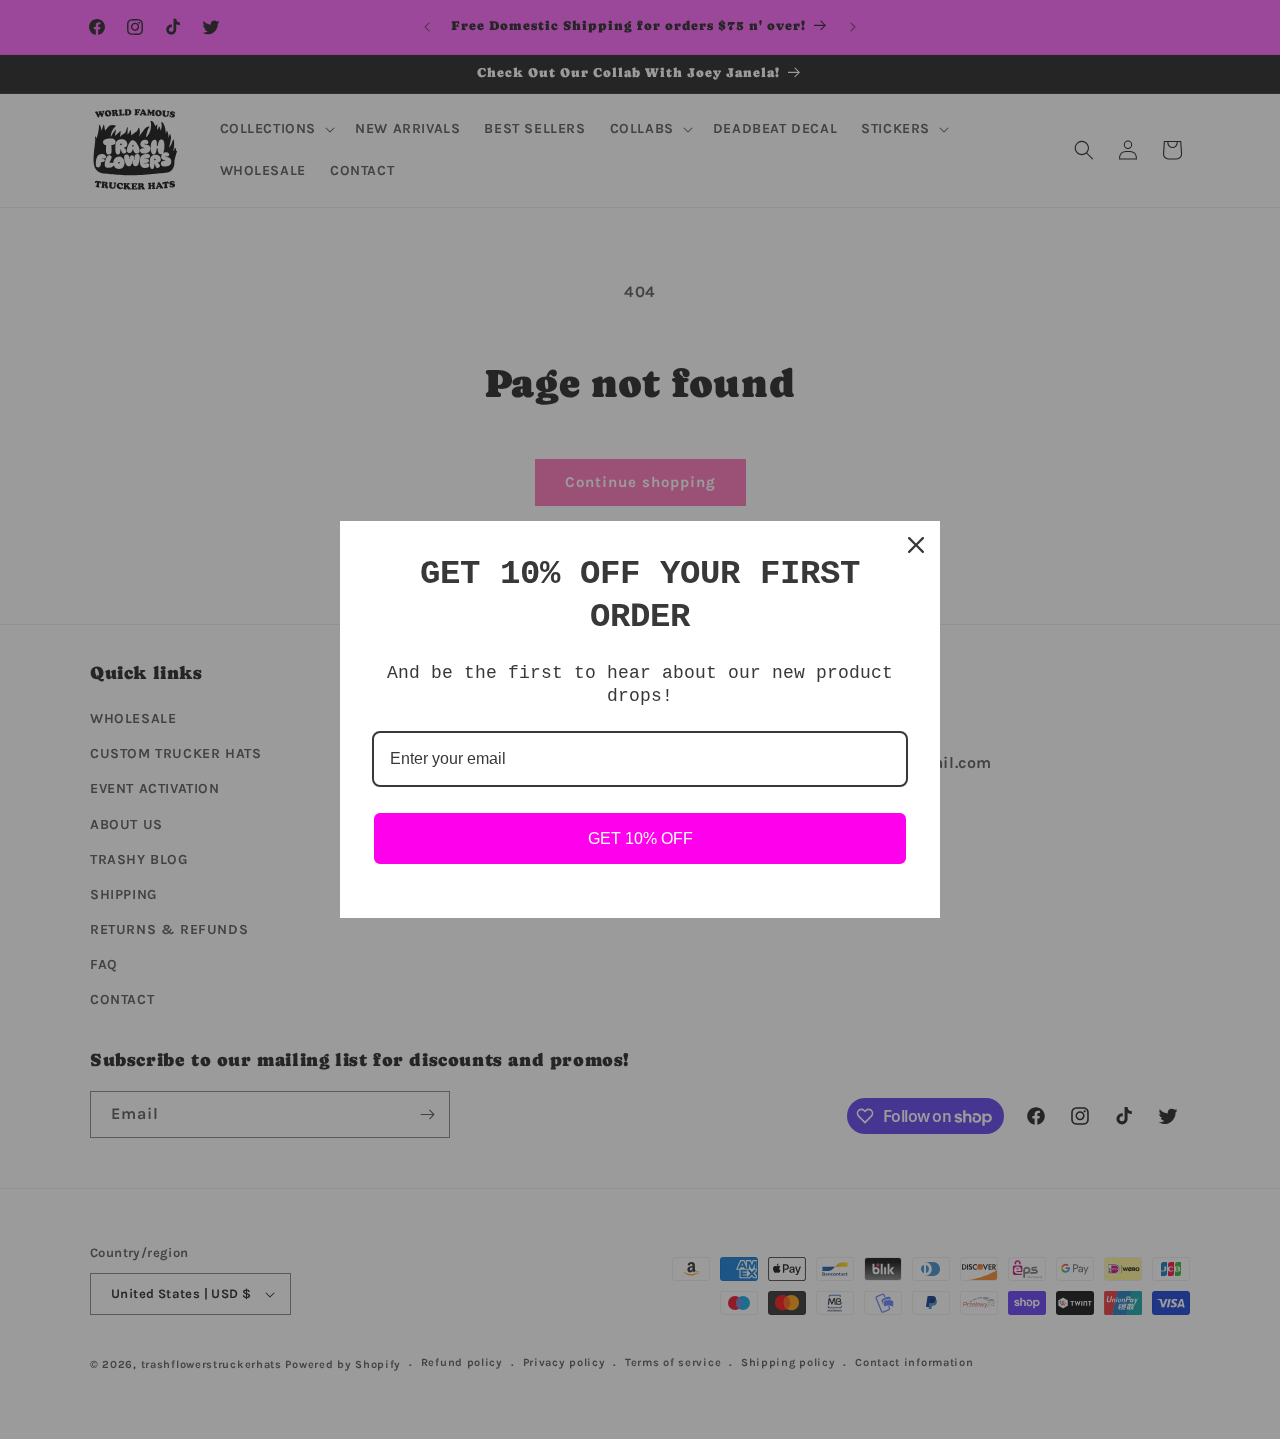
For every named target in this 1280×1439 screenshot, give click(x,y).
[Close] (916, 545)
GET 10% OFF (640, 838)
